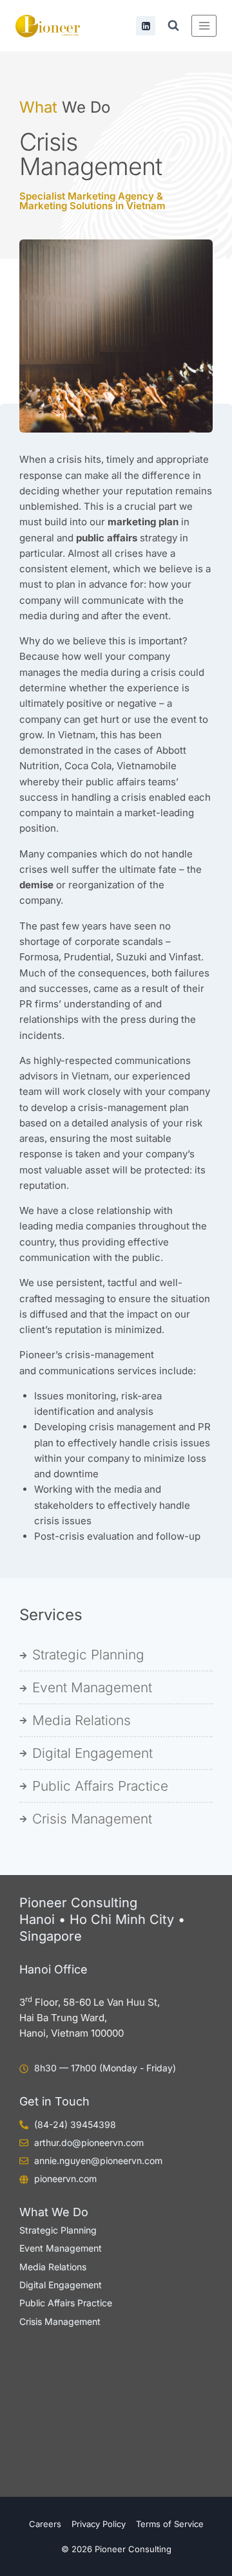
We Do (65, 107)
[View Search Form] (173, 26)
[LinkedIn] (146, 26)
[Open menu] (204, 25)
